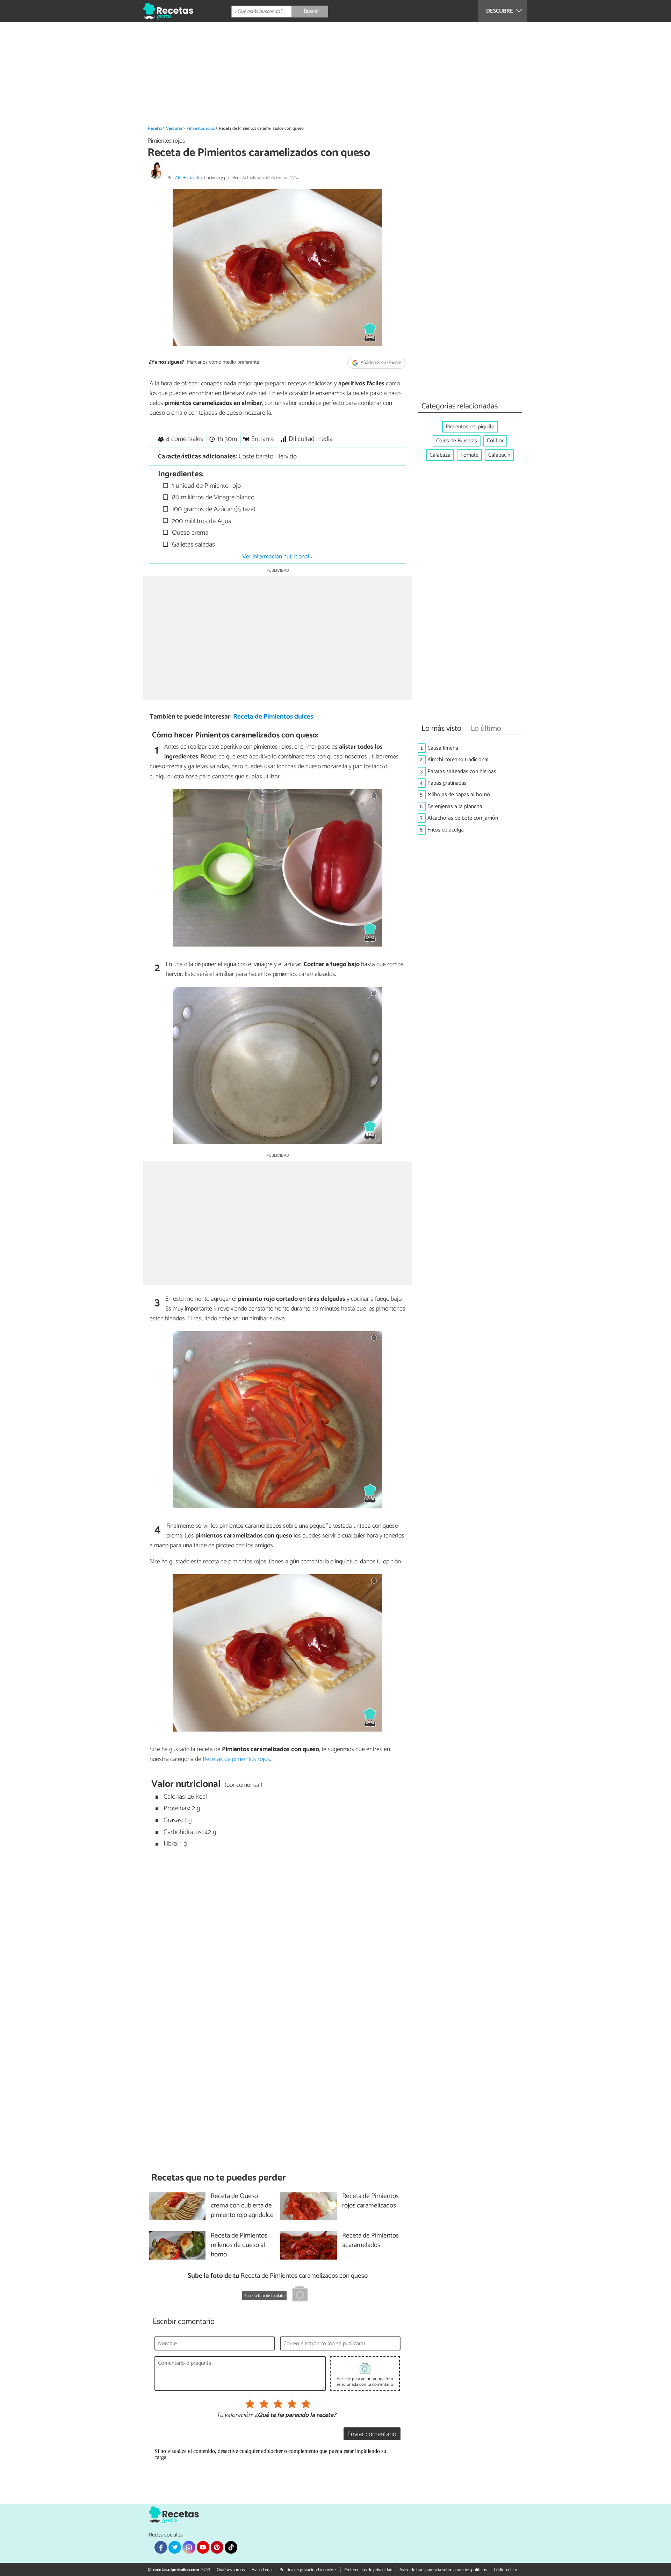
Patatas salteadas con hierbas (462, 772)
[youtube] (203, 2547)
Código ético (506, 2570)
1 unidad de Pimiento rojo (205, 486)
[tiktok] (231, 2547)
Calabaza (440, 455)
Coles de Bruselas (457, 441)
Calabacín (499, 455)
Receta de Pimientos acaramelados (370, 2241)
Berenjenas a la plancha (455, 807)
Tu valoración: (234, 2416)
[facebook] (161, 2547)
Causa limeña (443, 748)
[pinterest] (217, 2547)
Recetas (155, 129)
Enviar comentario (372, 2434)
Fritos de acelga (446, 830)
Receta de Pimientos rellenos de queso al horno (239, 2245)
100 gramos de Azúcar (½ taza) (213, 509)
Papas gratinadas (447, 783)
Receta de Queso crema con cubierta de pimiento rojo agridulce (242, 2206)
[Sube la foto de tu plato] (300, 2295)
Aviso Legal (262, 2570)
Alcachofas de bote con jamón (463, 818)
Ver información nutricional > (277, 557)
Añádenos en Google (380, 363)
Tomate (469, 455)
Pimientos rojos (201, 129)
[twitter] (175, 2547)
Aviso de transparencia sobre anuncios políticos (443, 2570)
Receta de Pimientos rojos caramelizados (370, 2201)
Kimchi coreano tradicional (458, 760)
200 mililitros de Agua (201, 521)
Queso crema (189, 533)
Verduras (174, 129)
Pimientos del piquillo (470, 427)
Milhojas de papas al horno (459, 795)
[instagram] (189, 2547)
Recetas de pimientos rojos (236, 1759)
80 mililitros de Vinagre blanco (212, 497)
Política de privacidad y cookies (308, 2570)
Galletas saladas (193, 545)
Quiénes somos (231, 2570)
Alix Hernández (189, 178)
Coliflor (495, 441)
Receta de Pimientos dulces (273, 717)
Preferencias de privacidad (368, 2570)
